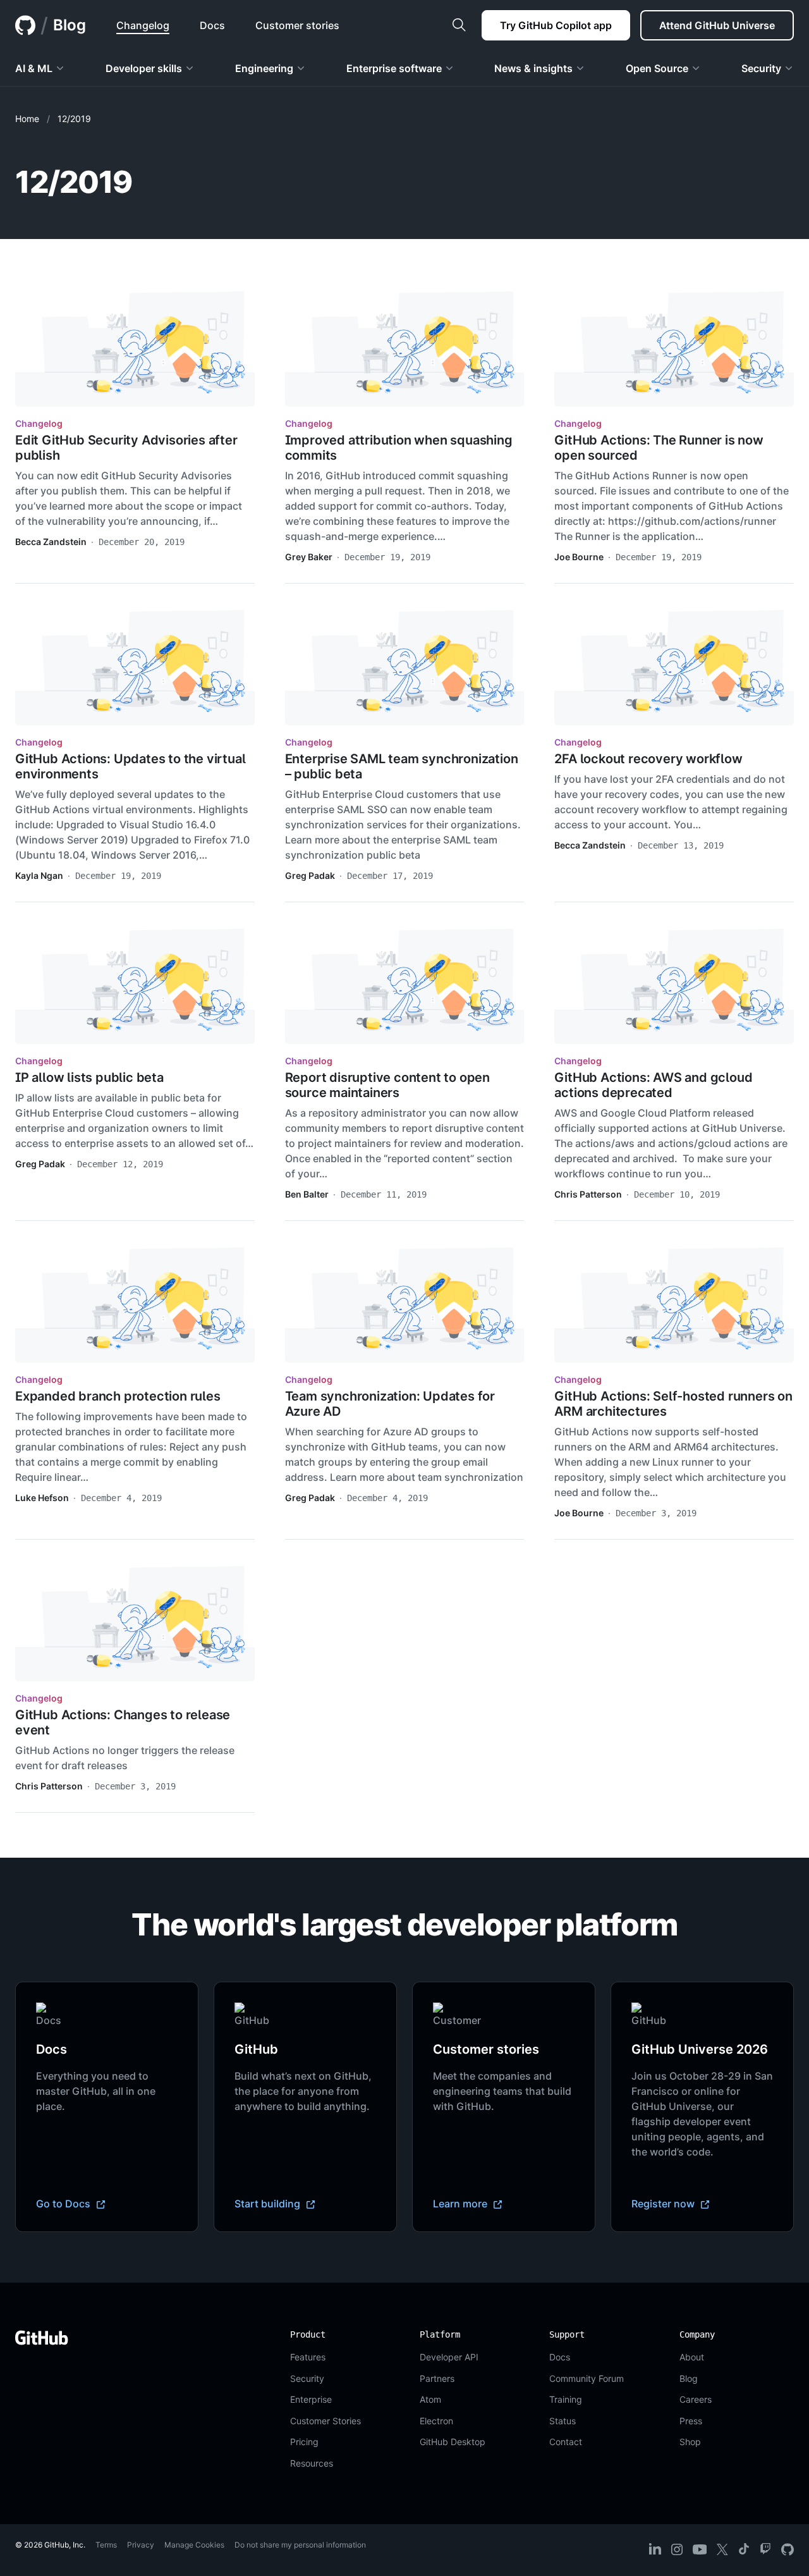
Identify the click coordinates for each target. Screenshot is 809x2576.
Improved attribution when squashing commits (399, 448)
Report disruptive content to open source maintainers (387, 1085)
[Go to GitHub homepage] (42, 2338)
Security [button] (761, 68)
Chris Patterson (588, 1194)
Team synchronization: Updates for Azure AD (390, 1404)
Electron (436, 2421)
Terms (106, 2545)
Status (563, 2421)
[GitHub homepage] (25, 25)
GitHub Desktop (453, 2442)
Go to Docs (64, 2204)
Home (27, 119)
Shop (690, 2442)
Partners (437, 2378)
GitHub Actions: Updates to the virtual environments (130, 766)
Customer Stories (325, 2421)
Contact (566, 2442)
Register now (664, 2204)
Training (566, 2399)
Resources (312, 2463)
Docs (560, 2357)
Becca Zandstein (51, 542)
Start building (269, 2204)
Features (308, 2357)
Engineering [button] (264, 68)
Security (307, 2378)
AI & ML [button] (34, 68)
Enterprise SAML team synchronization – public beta (402, 766)
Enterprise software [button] (394, 68)
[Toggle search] (459, 25)
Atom (430, 2399)
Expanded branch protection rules (118, 1396)
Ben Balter (307, 1194)
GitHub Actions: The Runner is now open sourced (659, 448)
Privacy (141, 2545)
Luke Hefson (42, 1498)
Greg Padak (310, 875)
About (692, 2357)
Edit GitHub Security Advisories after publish (126, 448)
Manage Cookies (194, 2545)
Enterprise (311, 2399)
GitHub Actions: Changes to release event (123, 1722)
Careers (696, 2399)
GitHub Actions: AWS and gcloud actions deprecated (653, 1085)
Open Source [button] (657, 68)
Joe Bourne (579, 557)
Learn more (461, 2204)
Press (691, 2421)
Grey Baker (309, 557)
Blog (70, 25)
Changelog (39, 423)
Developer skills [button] (144, 68)
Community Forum (587, 2378)
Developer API (449, 2357)
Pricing (304, 2442)
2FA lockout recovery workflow (648, 759)
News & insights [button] (533, 68)
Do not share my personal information (300, 2545)
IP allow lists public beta (89, 1077)
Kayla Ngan (39, 875)
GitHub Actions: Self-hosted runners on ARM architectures (673, 1404)
